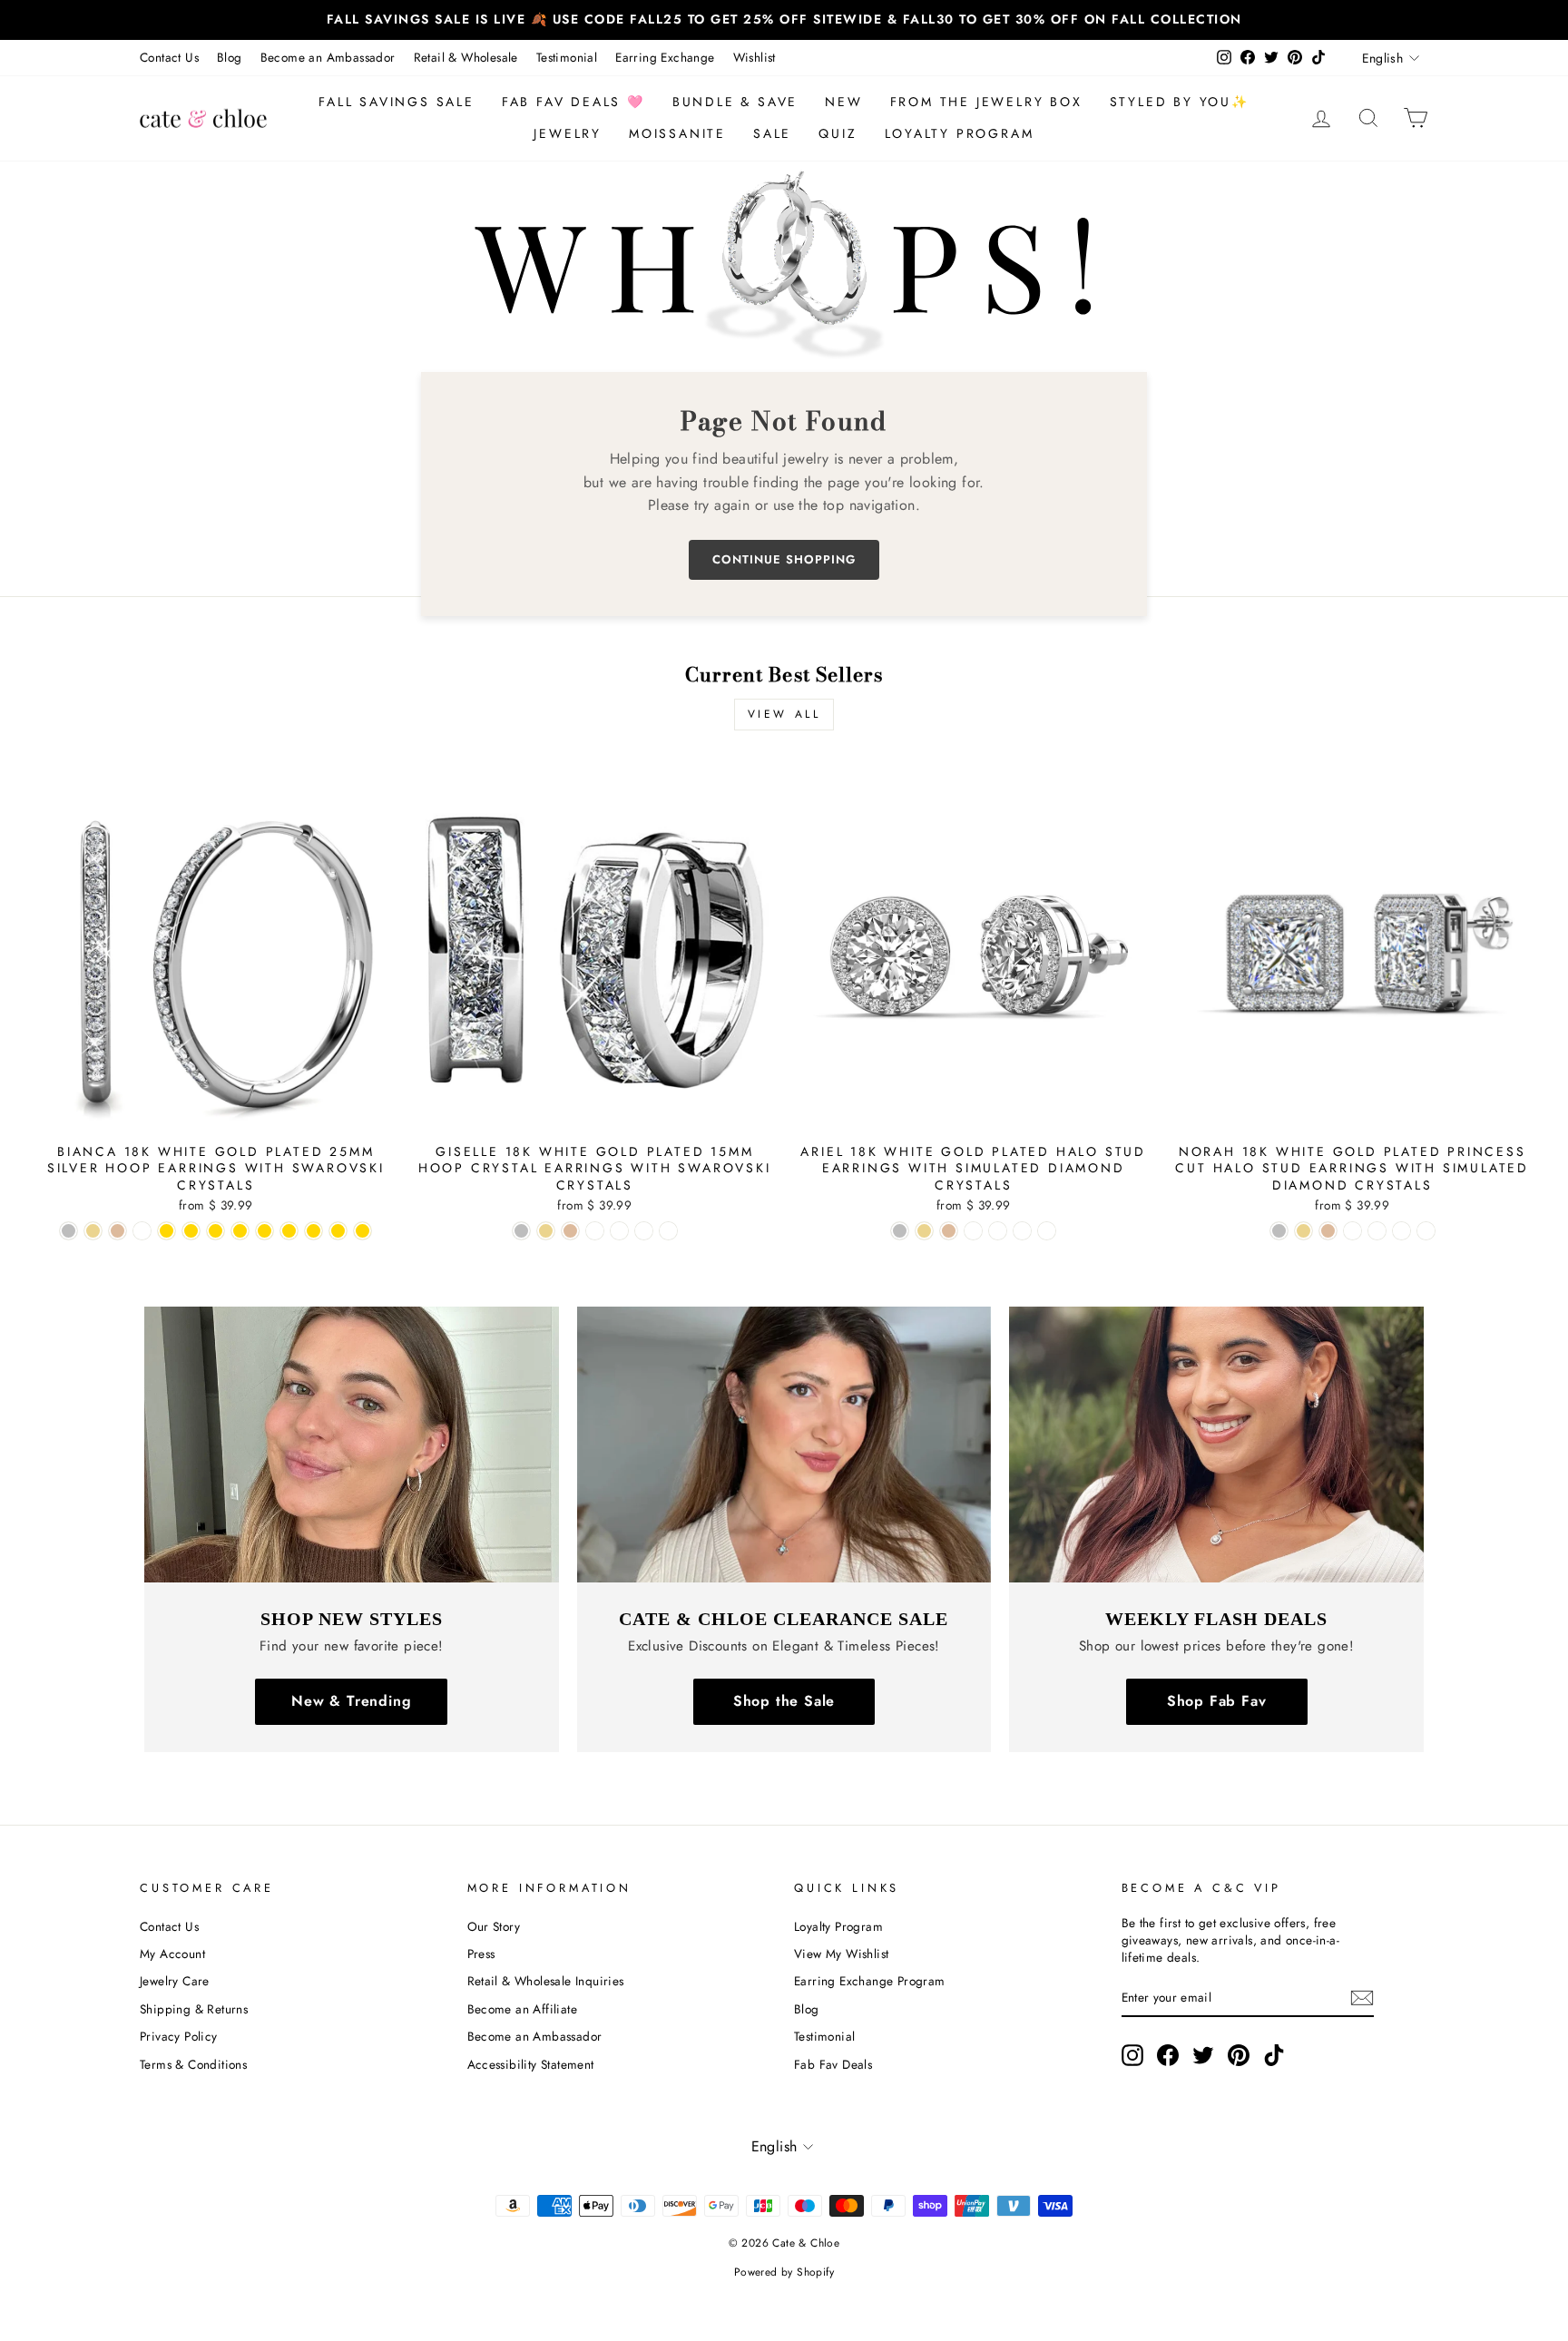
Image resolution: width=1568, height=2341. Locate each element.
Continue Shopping (784, 559)
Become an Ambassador (328, 57)
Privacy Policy (179, 2036)
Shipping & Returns (194, 2009)
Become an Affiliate (523, 2009)
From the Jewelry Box (986, 102)
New (843, 102)
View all (784, 714)
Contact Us (169, 57)
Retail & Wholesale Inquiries (546, 1981)
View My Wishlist (841, 1954)
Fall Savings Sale (397, 102)
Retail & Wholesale (466, 57)
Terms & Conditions (193, 2064)
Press (481, 1954)
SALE (772, 133)
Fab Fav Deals (833, 2064)
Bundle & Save (735, 102)
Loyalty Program (960, 133)
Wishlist (755, 57)
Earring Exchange (665, 57)
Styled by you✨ (1180, 102)
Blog (230, 57)
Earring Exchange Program (870, 1981)
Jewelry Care (175, 1981)
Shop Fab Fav (1217, 1701)
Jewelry (568, 133)
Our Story (494, 1926)
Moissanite (677, 133)
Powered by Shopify (784, 2272)
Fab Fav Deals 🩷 (573, 102)
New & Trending (351, 1701)
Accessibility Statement (531, 2064)
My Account (172, 1954)
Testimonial (567, 57)
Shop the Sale (784, 1701)
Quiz (838, 133)
